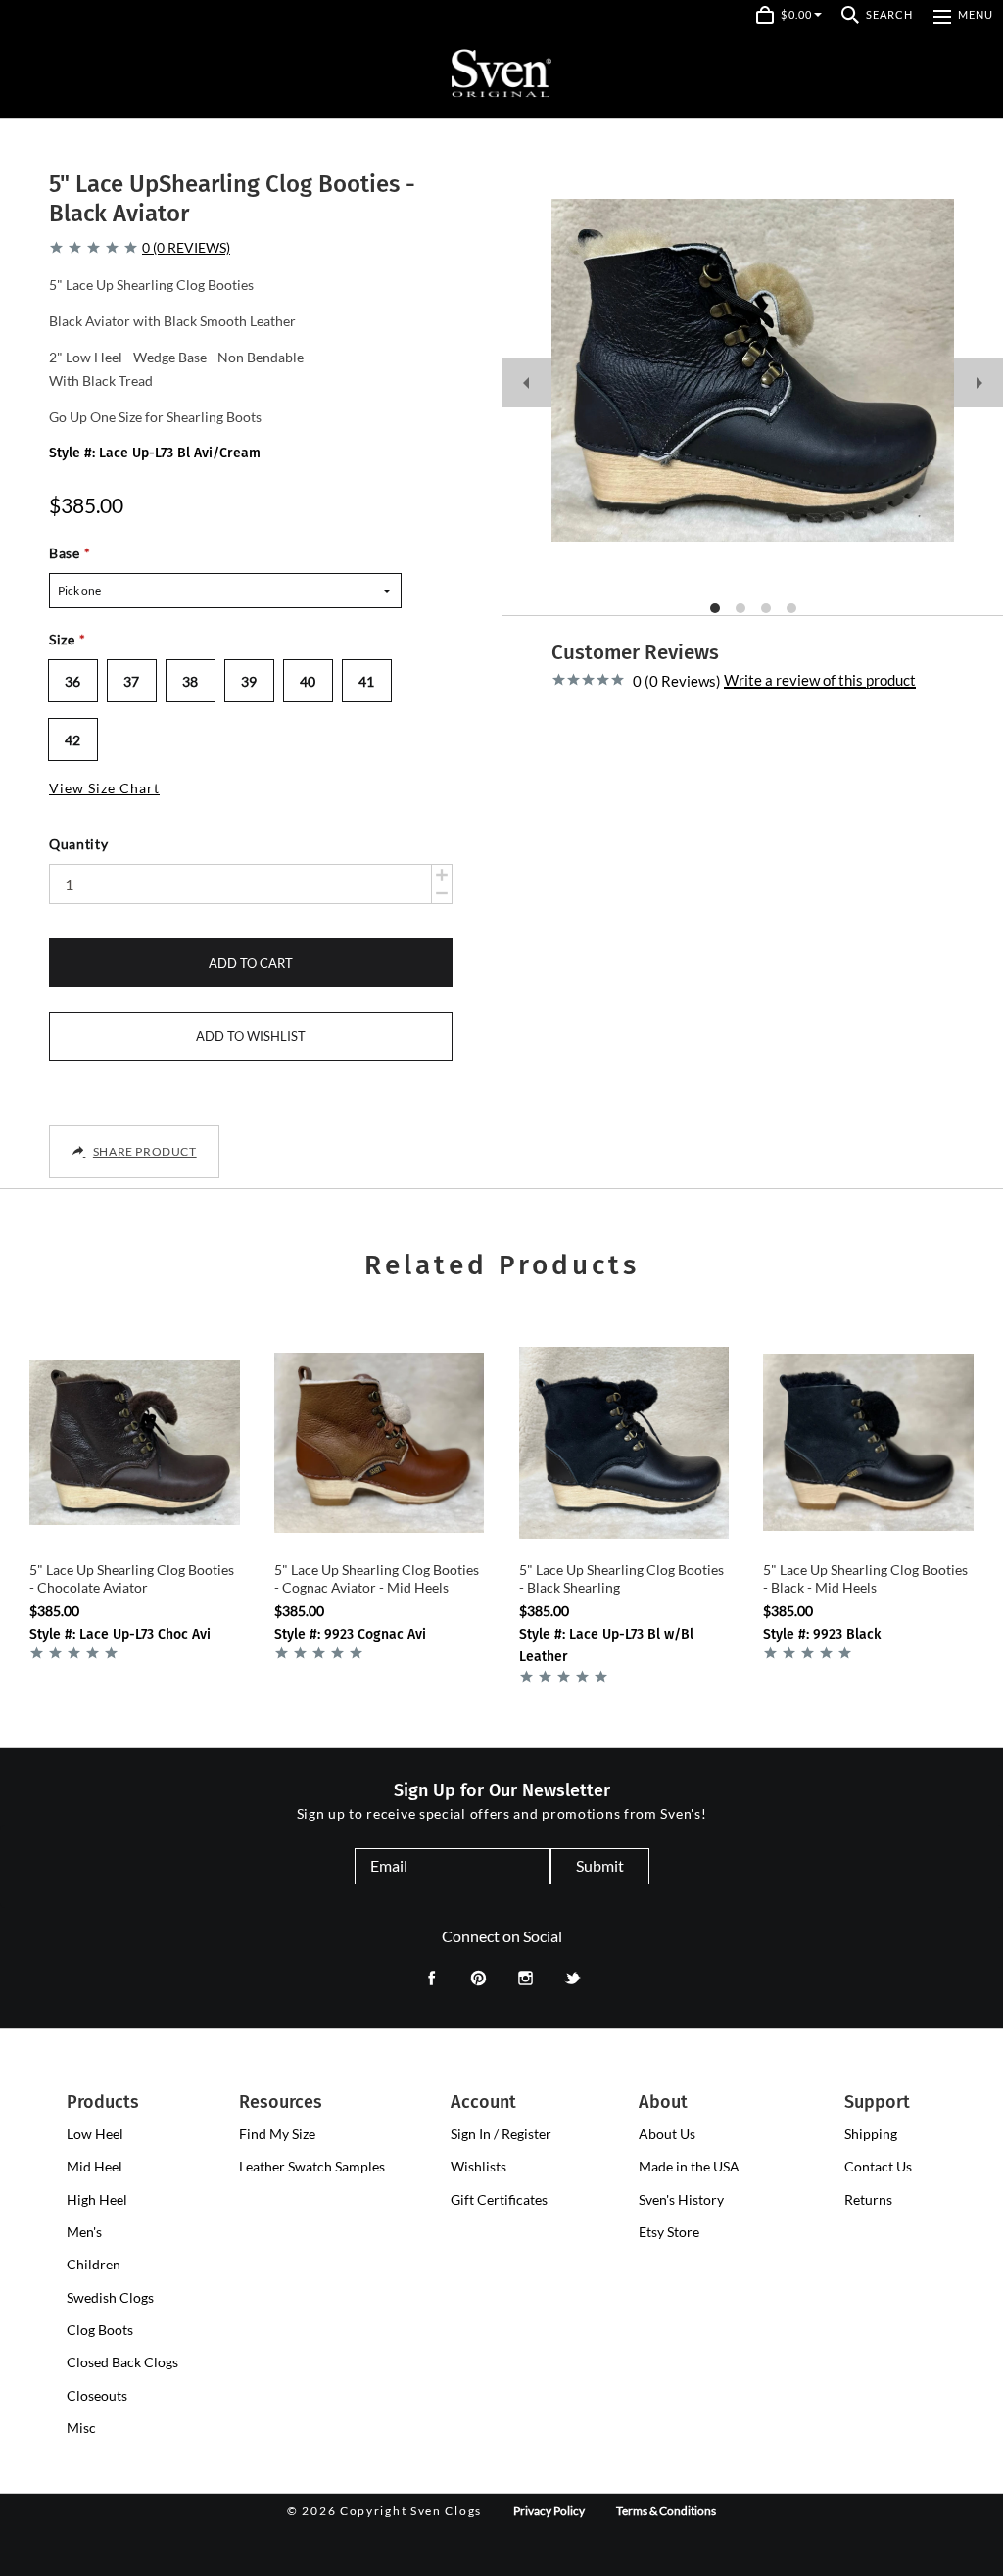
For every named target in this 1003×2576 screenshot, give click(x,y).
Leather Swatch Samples (312, 2166)
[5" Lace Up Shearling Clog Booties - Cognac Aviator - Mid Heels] (380, 1442)
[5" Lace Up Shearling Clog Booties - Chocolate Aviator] (135, 1442)
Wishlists (478, 2166)
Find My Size (277, 2134)
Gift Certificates (499, 2199)
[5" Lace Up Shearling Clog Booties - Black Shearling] (624, 1442)
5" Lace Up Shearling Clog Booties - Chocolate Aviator (132, 1578)
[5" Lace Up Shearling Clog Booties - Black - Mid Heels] (868, 1442)
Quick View (135, 1522)
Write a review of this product (820, 681)
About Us (667, 2134)
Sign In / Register (501, 2134)
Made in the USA (689, 2166)
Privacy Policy (549, 2511)
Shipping (871, 2134)
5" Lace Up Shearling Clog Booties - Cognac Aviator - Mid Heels (377, 1578)
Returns (868, 2199)
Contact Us (878, 2166)
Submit (600, 1865)
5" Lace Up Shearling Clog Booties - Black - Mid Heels (865, 1578)
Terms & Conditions (666, 2511)
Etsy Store (669, 2232)
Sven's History (681, 2199)
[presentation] (95, 2134)
